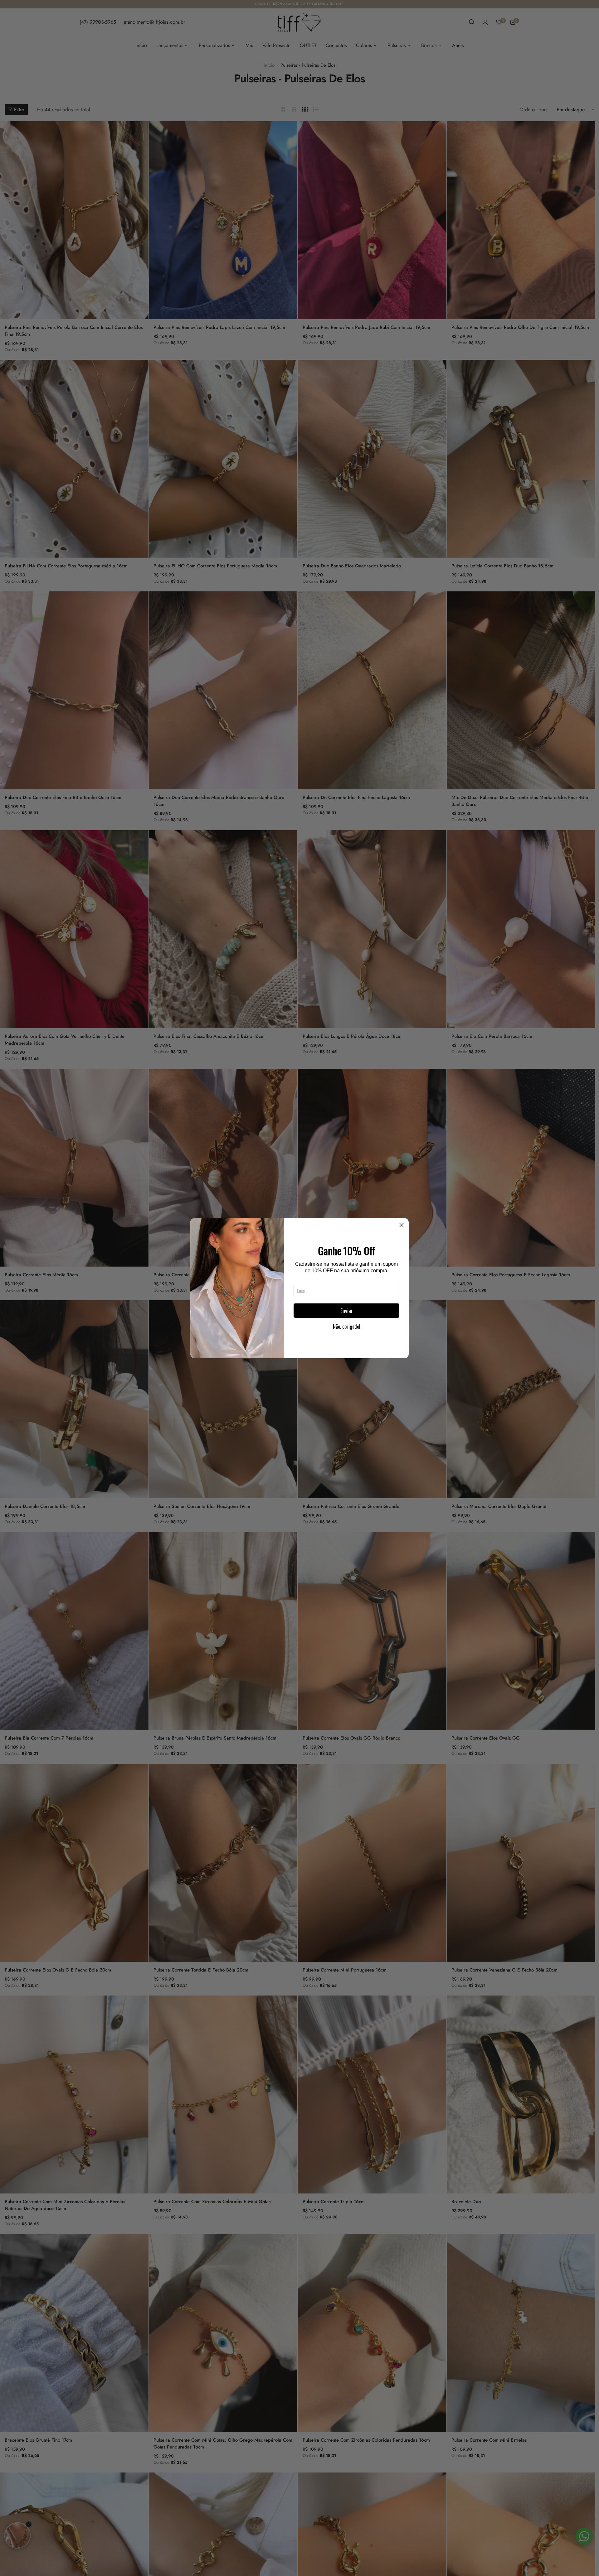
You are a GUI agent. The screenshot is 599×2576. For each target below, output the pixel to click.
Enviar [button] (347, 1311)
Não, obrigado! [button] (347, 1327)
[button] (402, 1225)
